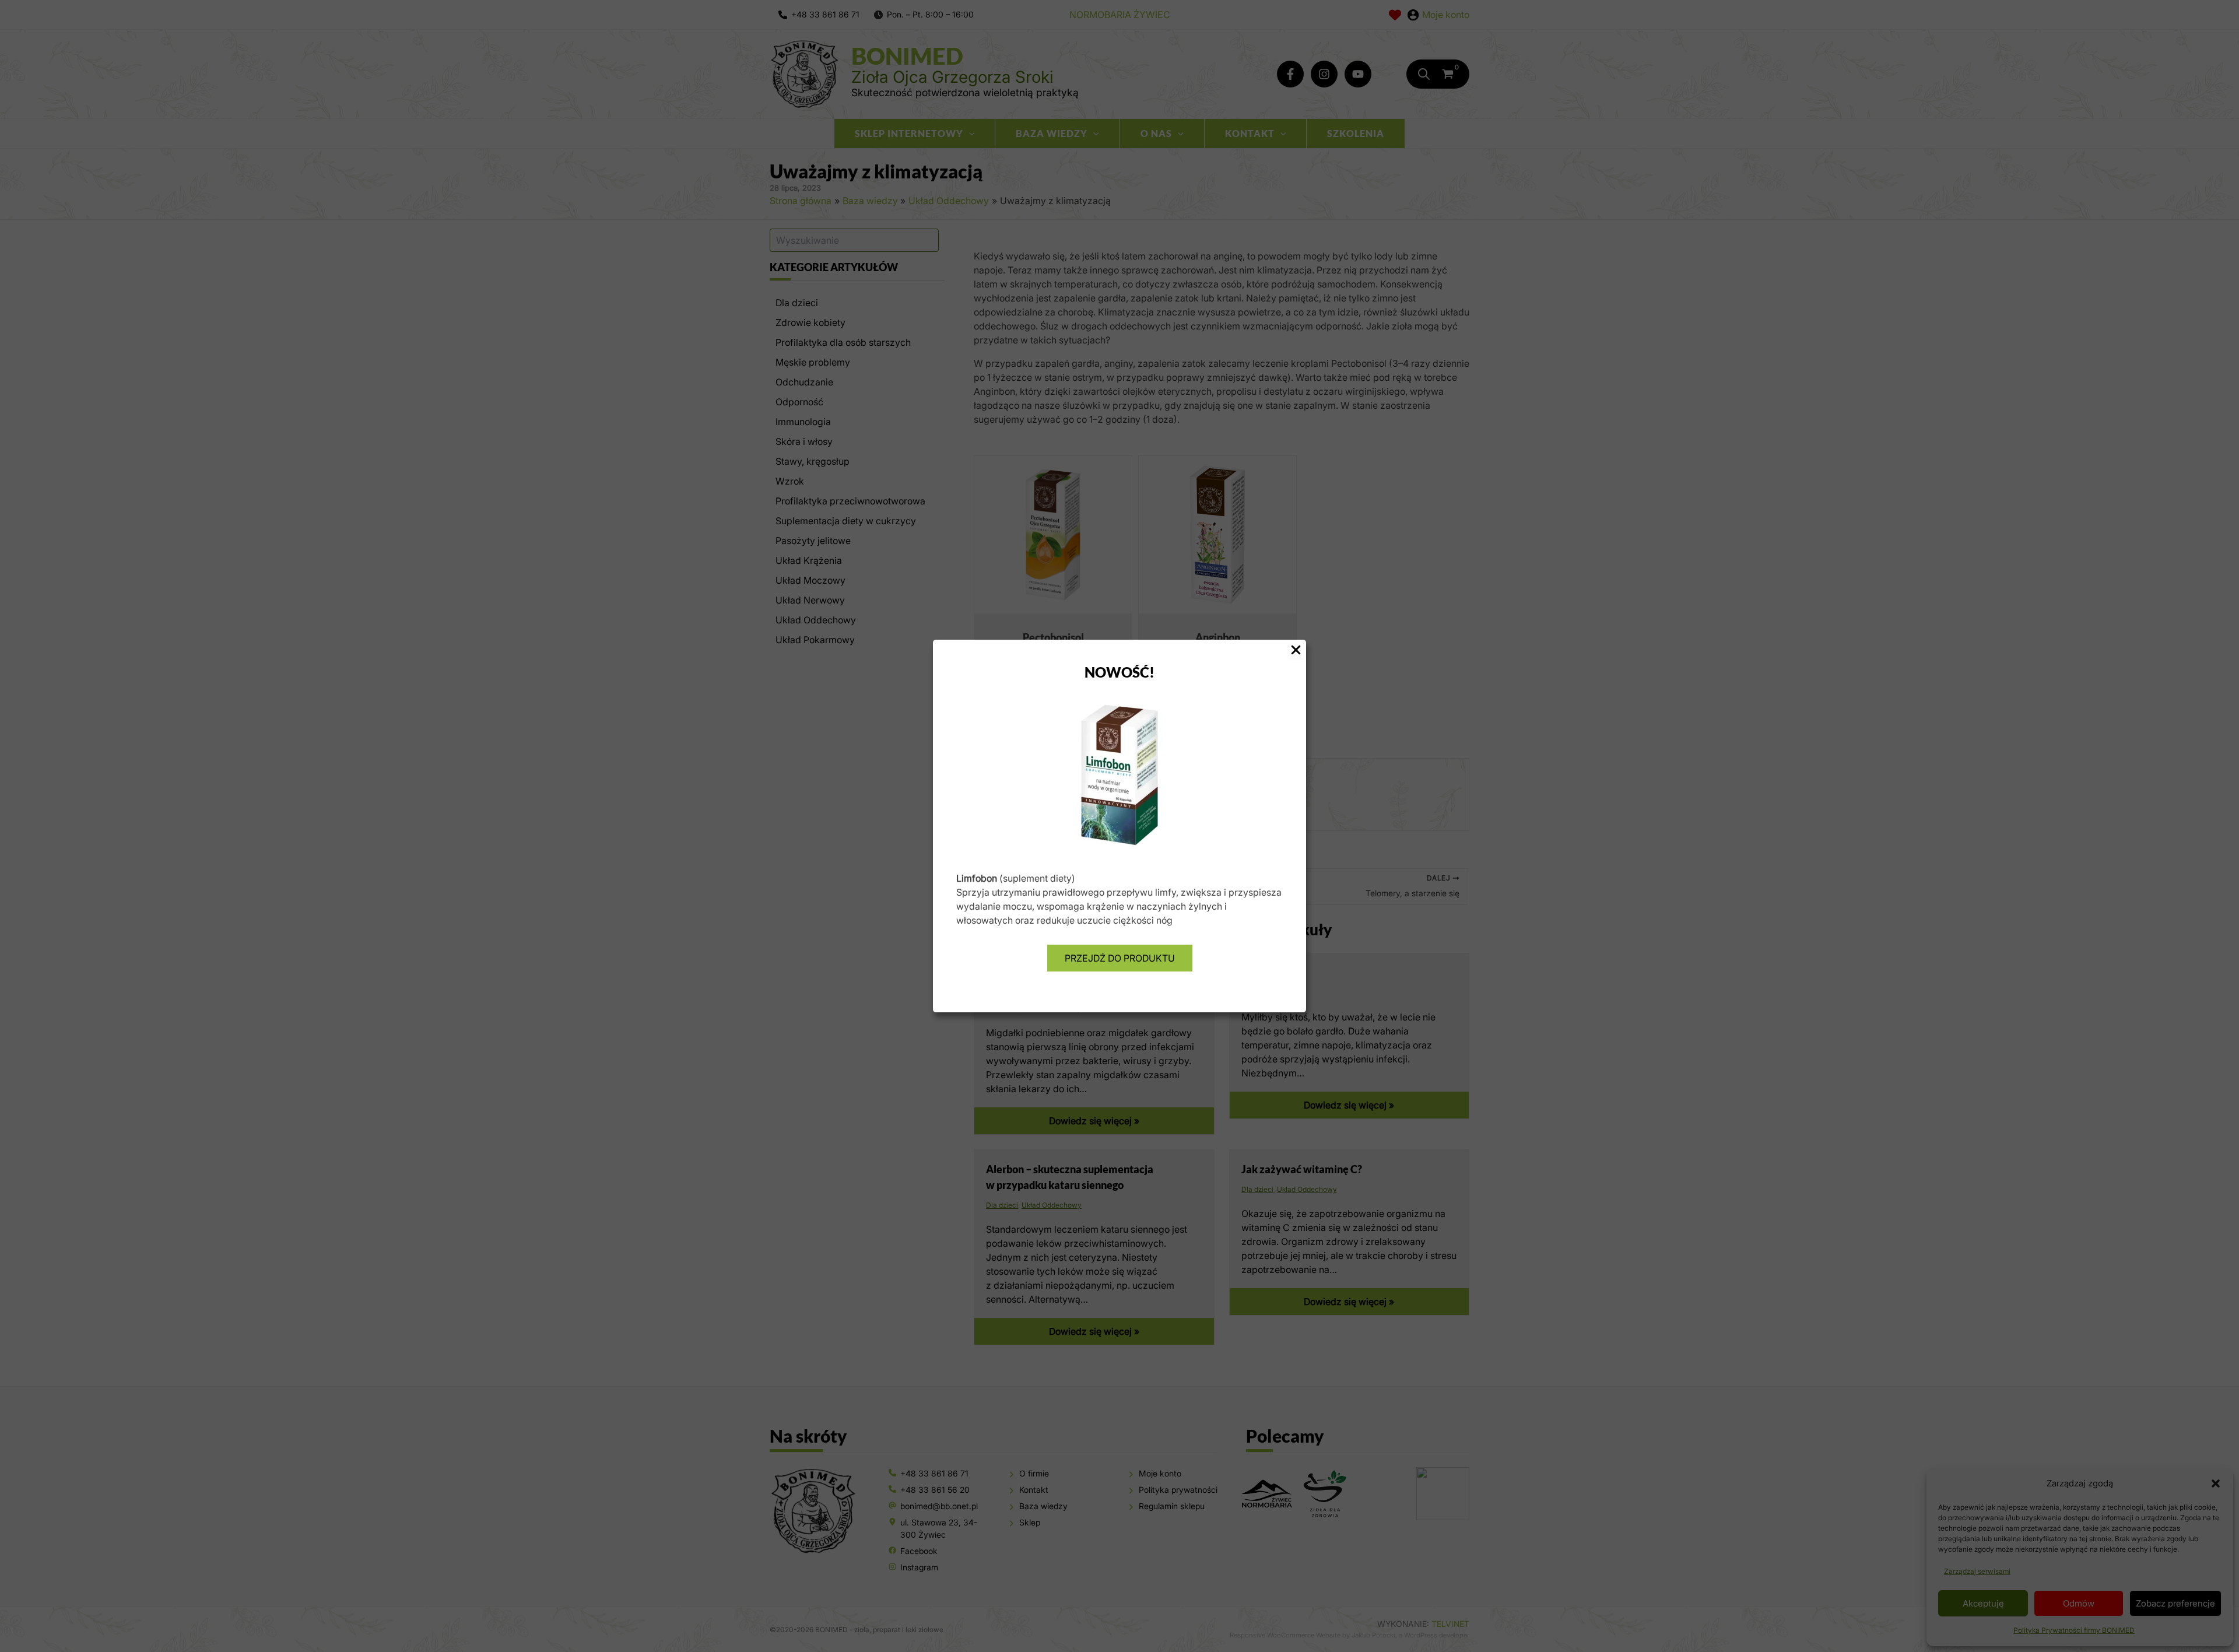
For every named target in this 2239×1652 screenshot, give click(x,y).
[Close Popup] (1296, 650)
